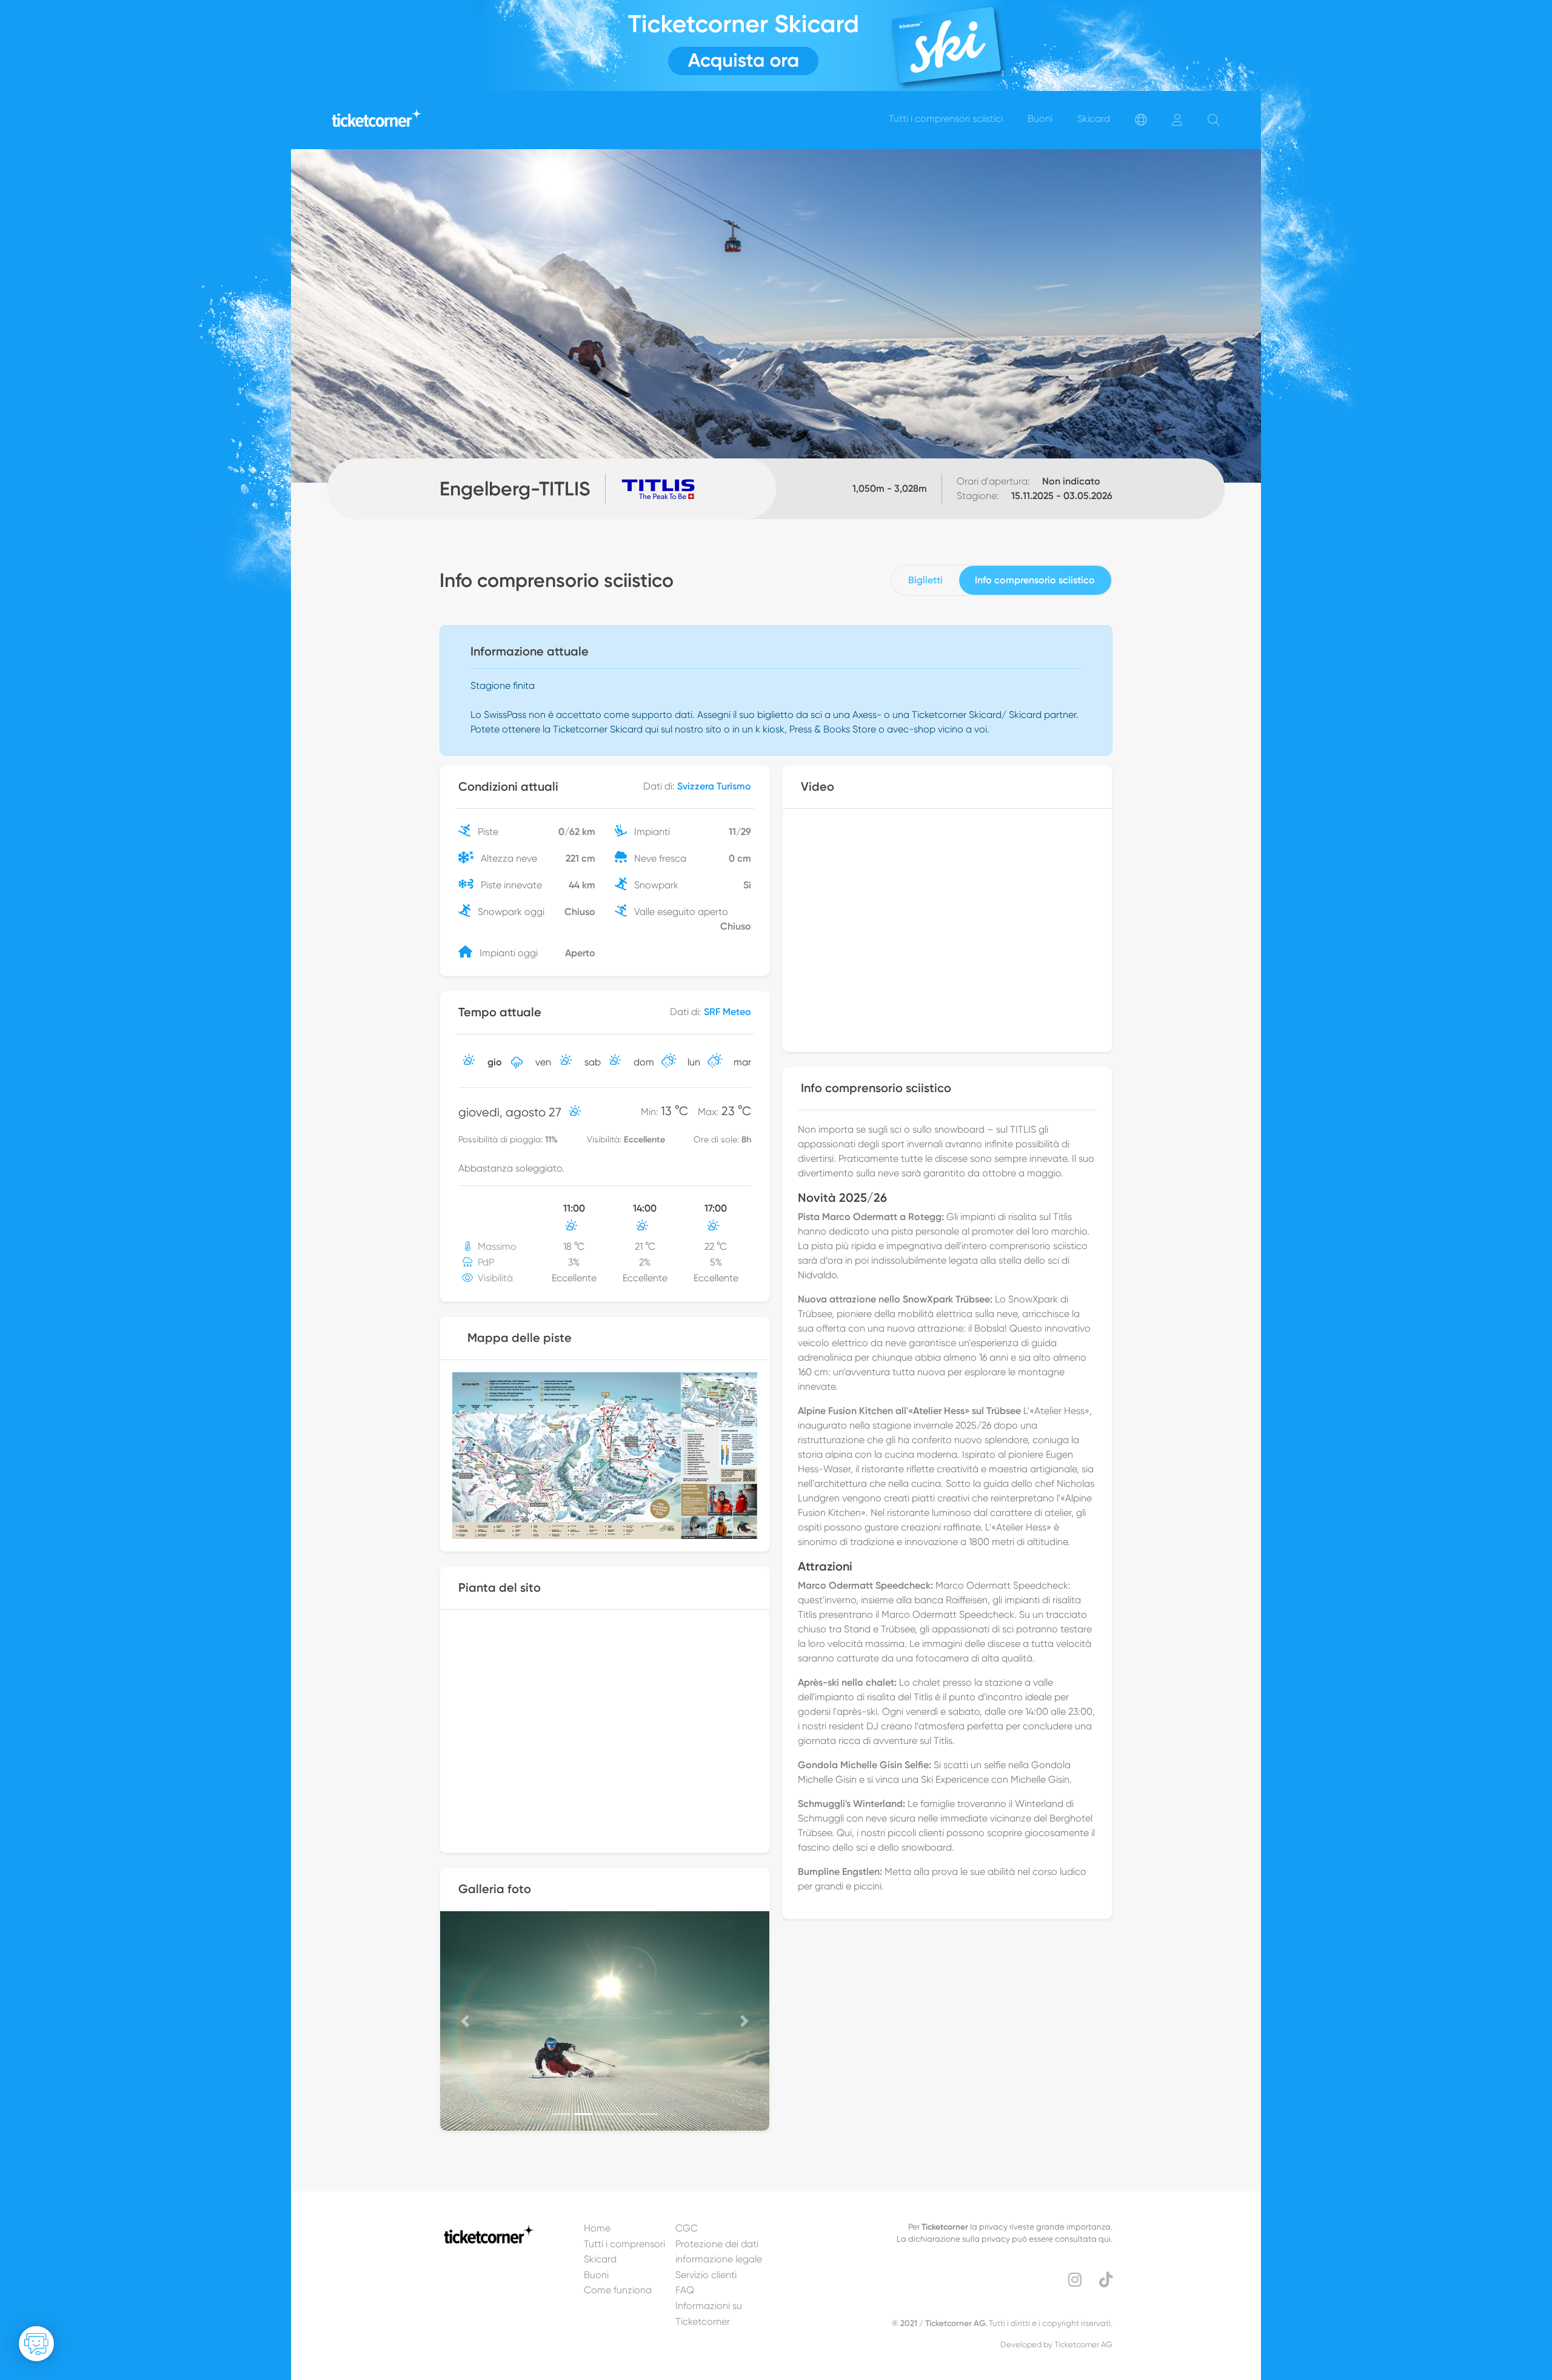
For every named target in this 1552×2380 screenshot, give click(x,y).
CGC (687, 2228)
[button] (465, 2021)
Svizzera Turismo (714, 786)
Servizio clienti (706, 2275)
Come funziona (618, 2290)
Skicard (600, 2259)
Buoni (596, 2275)
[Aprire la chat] (36, 2344)
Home (597, 2228)
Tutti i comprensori (624, 2244)
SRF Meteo (727, 1012)
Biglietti (925, 580)
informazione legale (719, 2259)
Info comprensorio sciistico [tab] (1035, 580)
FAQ (685, 2290)
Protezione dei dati (717, 2244)
